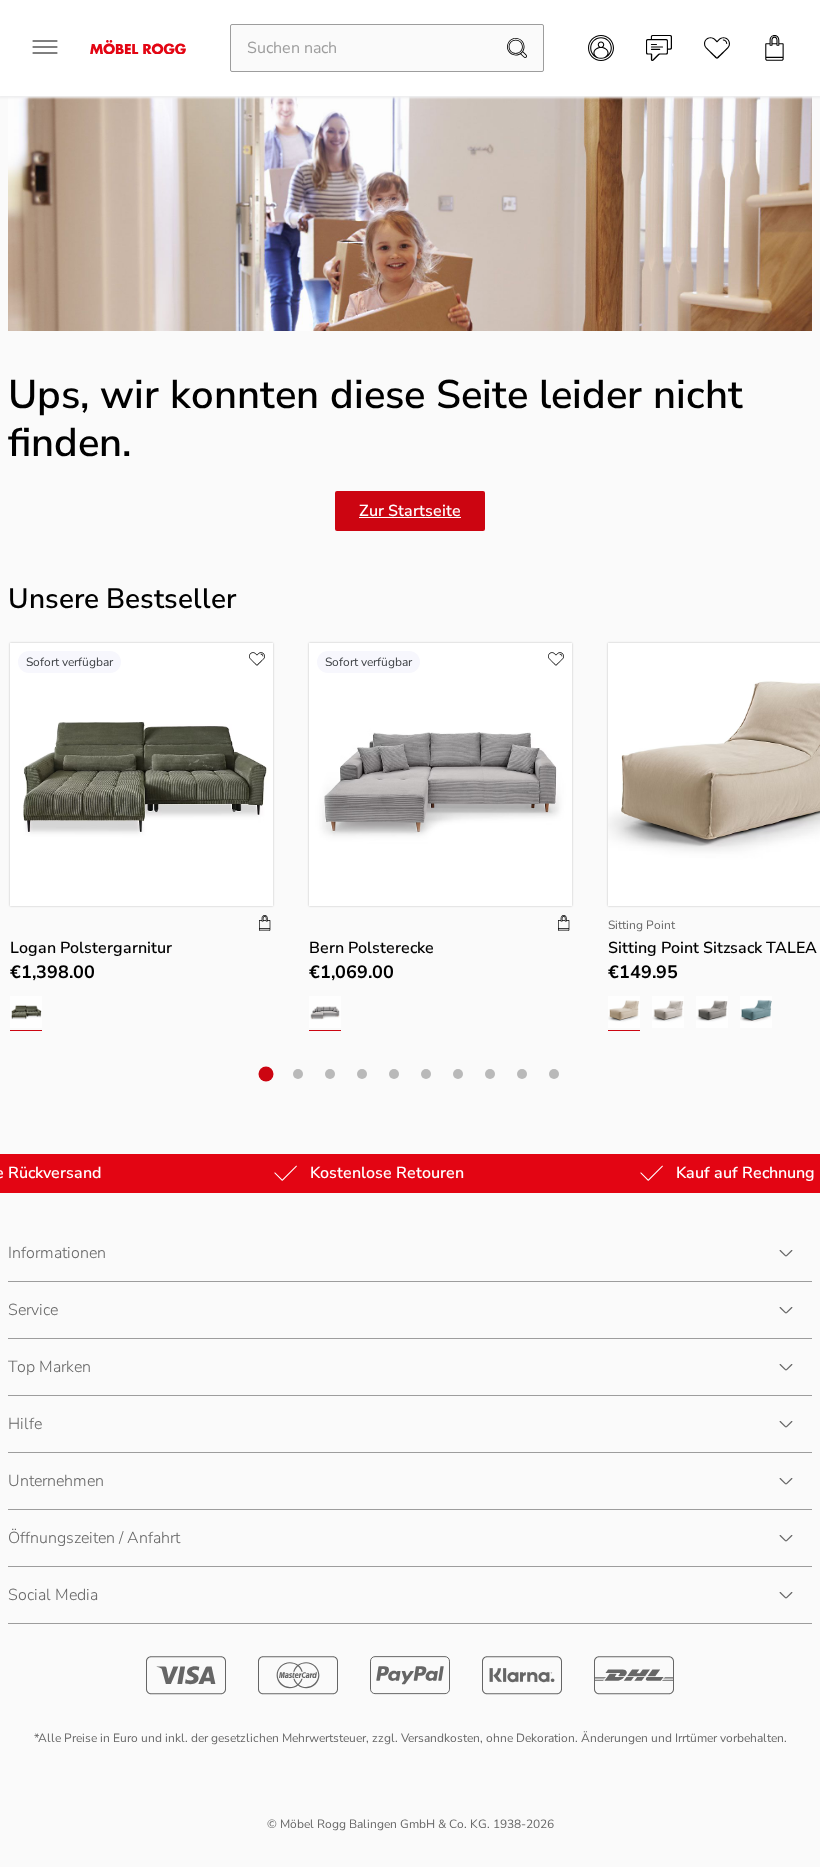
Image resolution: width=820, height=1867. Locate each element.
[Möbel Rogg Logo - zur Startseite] (138, 47)
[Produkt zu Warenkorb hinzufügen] (265, 925)
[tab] (266, 1073)
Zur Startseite (410, 511)
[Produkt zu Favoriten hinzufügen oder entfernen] (257, 659)
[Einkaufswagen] (775, 48)
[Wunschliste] (717, 48)
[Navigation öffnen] (45, 47)
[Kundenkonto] (601, 48)
